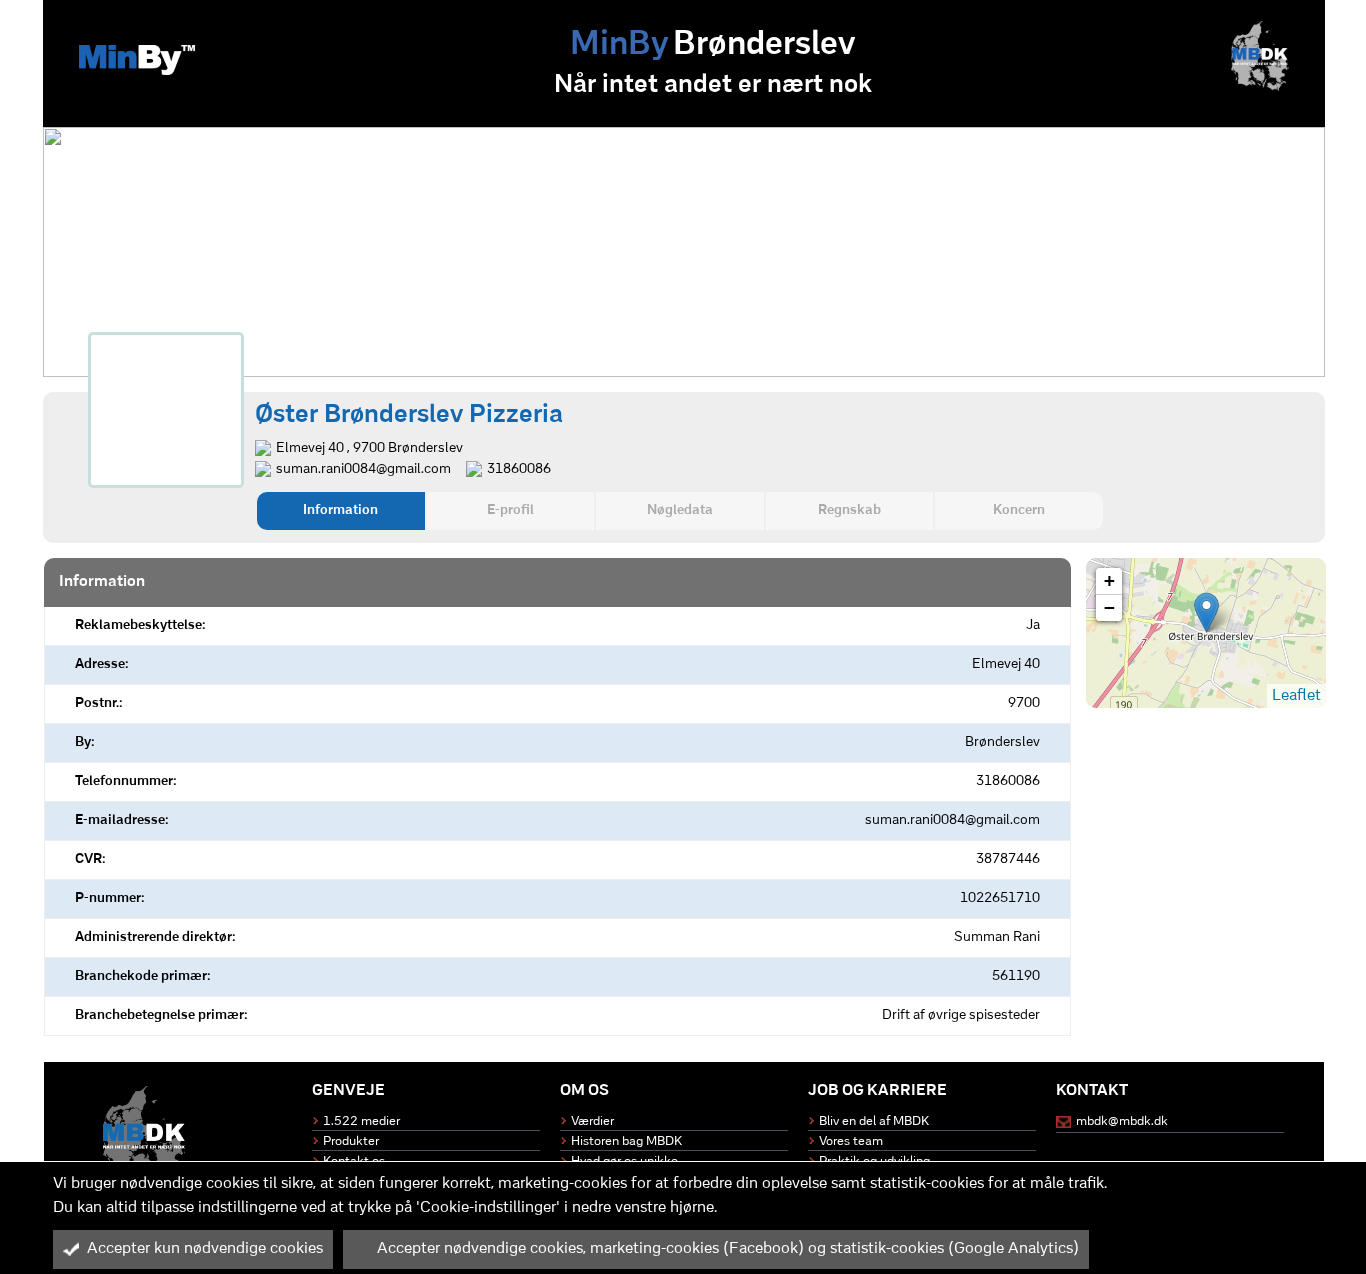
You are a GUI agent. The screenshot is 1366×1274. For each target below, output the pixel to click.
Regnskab (849, 510)
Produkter (351, 1141)
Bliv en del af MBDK (874, 1121)
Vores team (851, 1141)
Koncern (1019, 510)
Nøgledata (680, 510)
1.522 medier (361, 1121)
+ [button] (1109, 580)
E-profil (510, 510)
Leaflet (1296, 696)
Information (340, 510)
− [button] (1109, 607)
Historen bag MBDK (626, 1141)
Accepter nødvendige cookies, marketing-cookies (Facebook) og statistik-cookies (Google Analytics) (728, 1249)
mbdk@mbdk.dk (1122, 1121)
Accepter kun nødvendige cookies (205, 1249)
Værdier (592, 1121)
